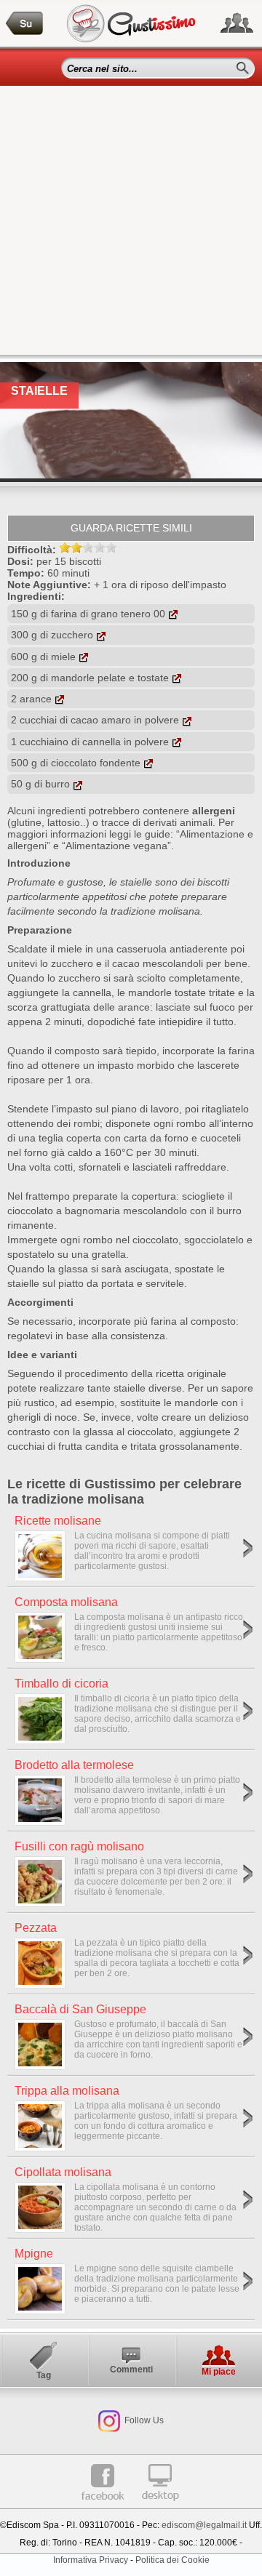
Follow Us (143, 2420)
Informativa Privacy (91, 2560)
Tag (44, 2375)
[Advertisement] (131, 224)
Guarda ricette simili (131, 528)
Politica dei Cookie (172, 2560)
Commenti (131, 2370)
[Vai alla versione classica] (160, 2506)
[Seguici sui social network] (237, 23)
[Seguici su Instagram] (109, 2420)
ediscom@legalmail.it (204, 2525)
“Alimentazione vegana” (116, 846)
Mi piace (219, 2372)
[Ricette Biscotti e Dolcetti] (25, 24)
